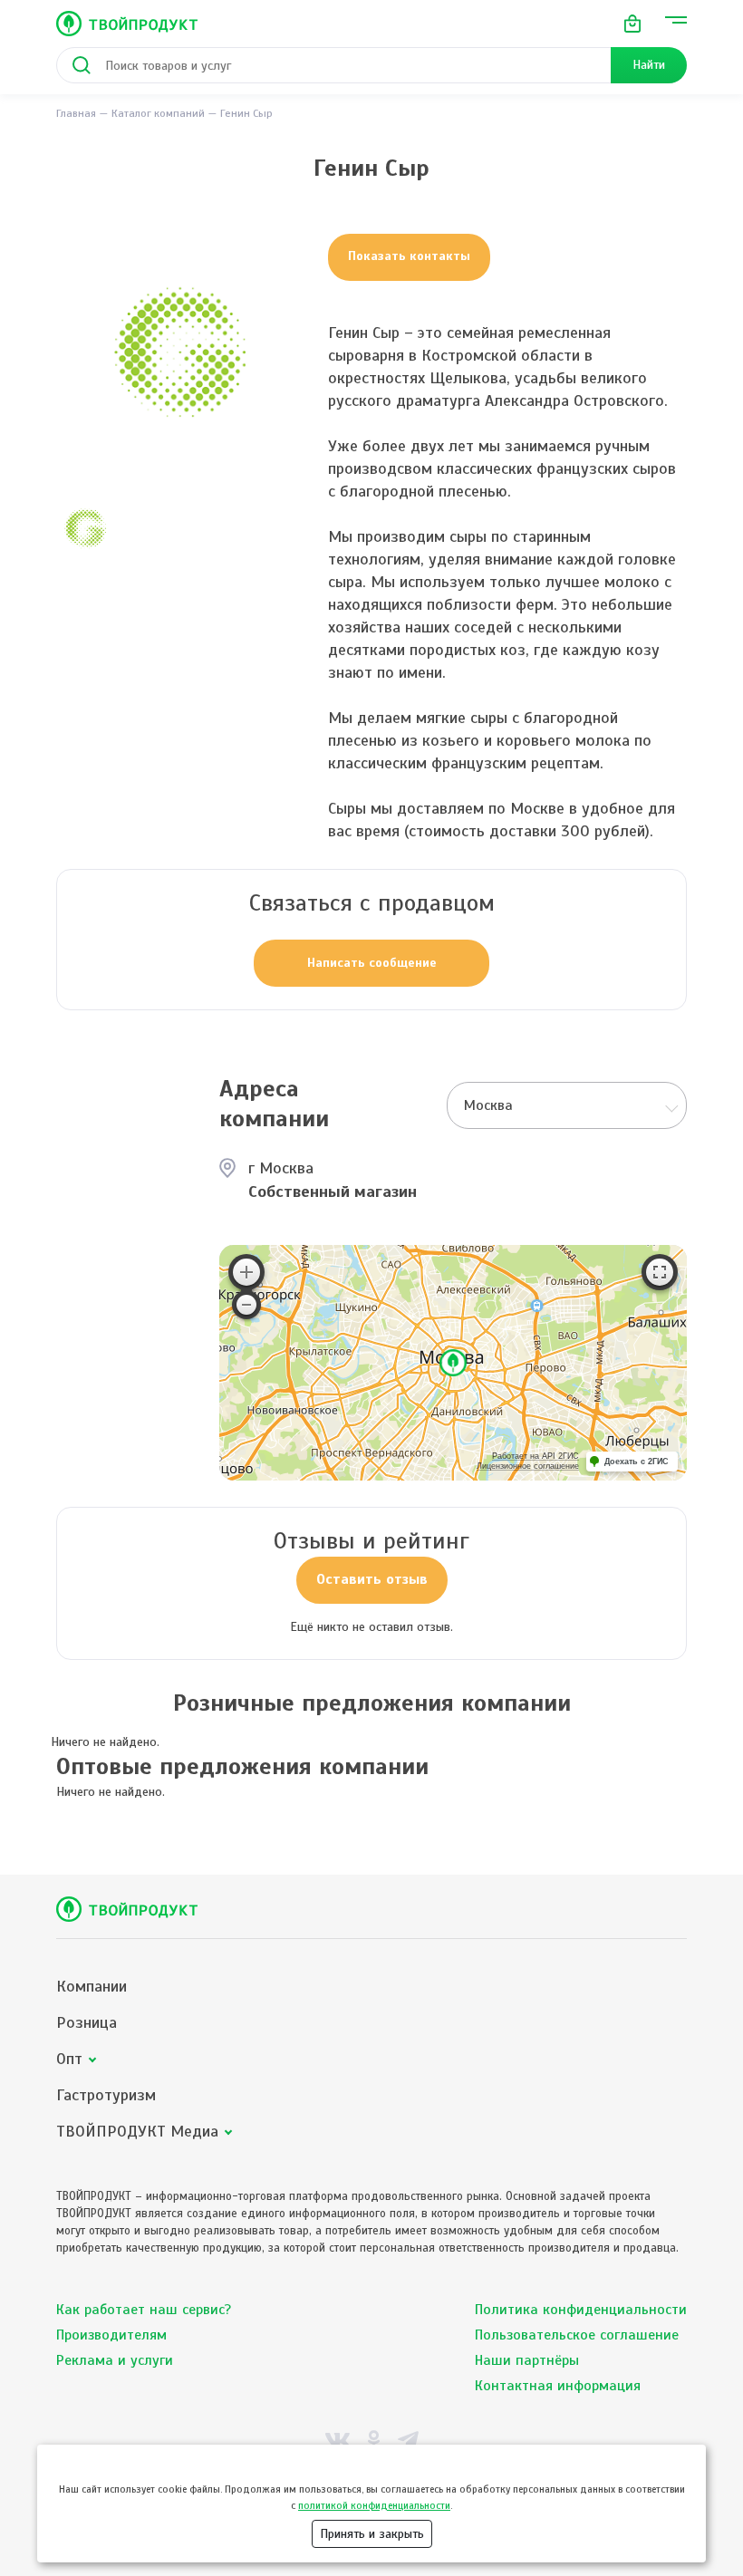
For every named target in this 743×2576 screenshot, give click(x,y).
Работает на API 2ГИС (536, 1456)
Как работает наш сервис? (144, 2310)
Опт (69, 2059)
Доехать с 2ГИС (637, 1462)
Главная (76, 113)
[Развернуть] (660, 1272)
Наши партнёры (527, 2360)
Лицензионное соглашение (528, 1466)
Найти (649, 65)
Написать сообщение (372, 963)
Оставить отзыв (372, 1579)
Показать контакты (409, 256)
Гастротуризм (106, 2095)
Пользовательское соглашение (577, 2335)
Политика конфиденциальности (581, 2310)
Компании (92, 1987)
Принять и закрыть (372, 2534)
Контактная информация (558, 2386)
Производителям (111, 2335)
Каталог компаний (158, 113)
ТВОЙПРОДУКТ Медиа (137, 2132)
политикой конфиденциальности (374, 2505)
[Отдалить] (246, 1305)
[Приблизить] (246, 1272)
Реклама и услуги (115, 2360)
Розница (87, 2023)
